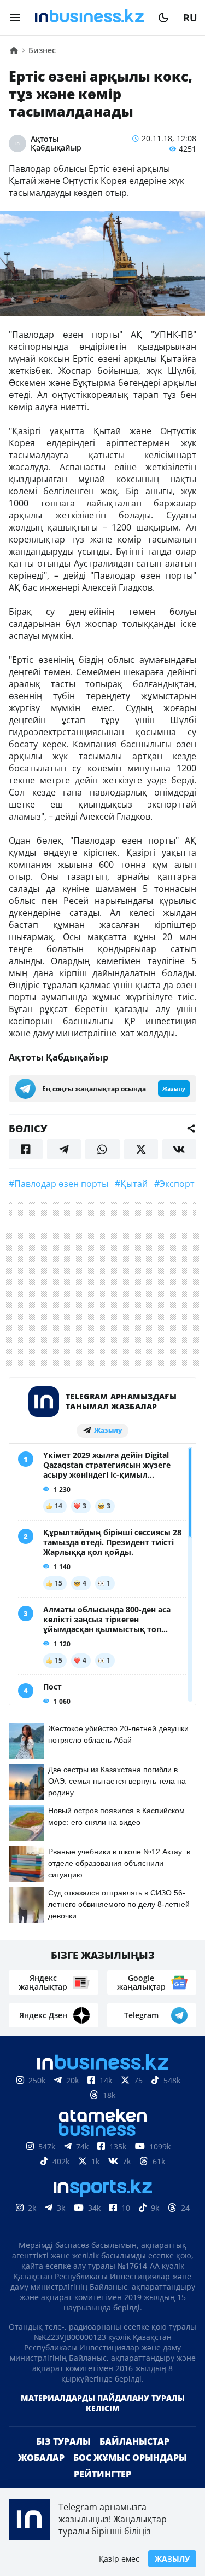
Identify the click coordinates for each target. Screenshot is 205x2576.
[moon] (163, 18)
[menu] (15, 18)
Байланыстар (134, 2441)
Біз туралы (63, 2441)
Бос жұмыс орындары (130, 2458)
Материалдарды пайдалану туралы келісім (103, 2403)
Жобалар (41, 2458)
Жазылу (172, 2559)
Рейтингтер (102, 2474)
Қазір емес (119, 2559)
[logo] (89, 18)
